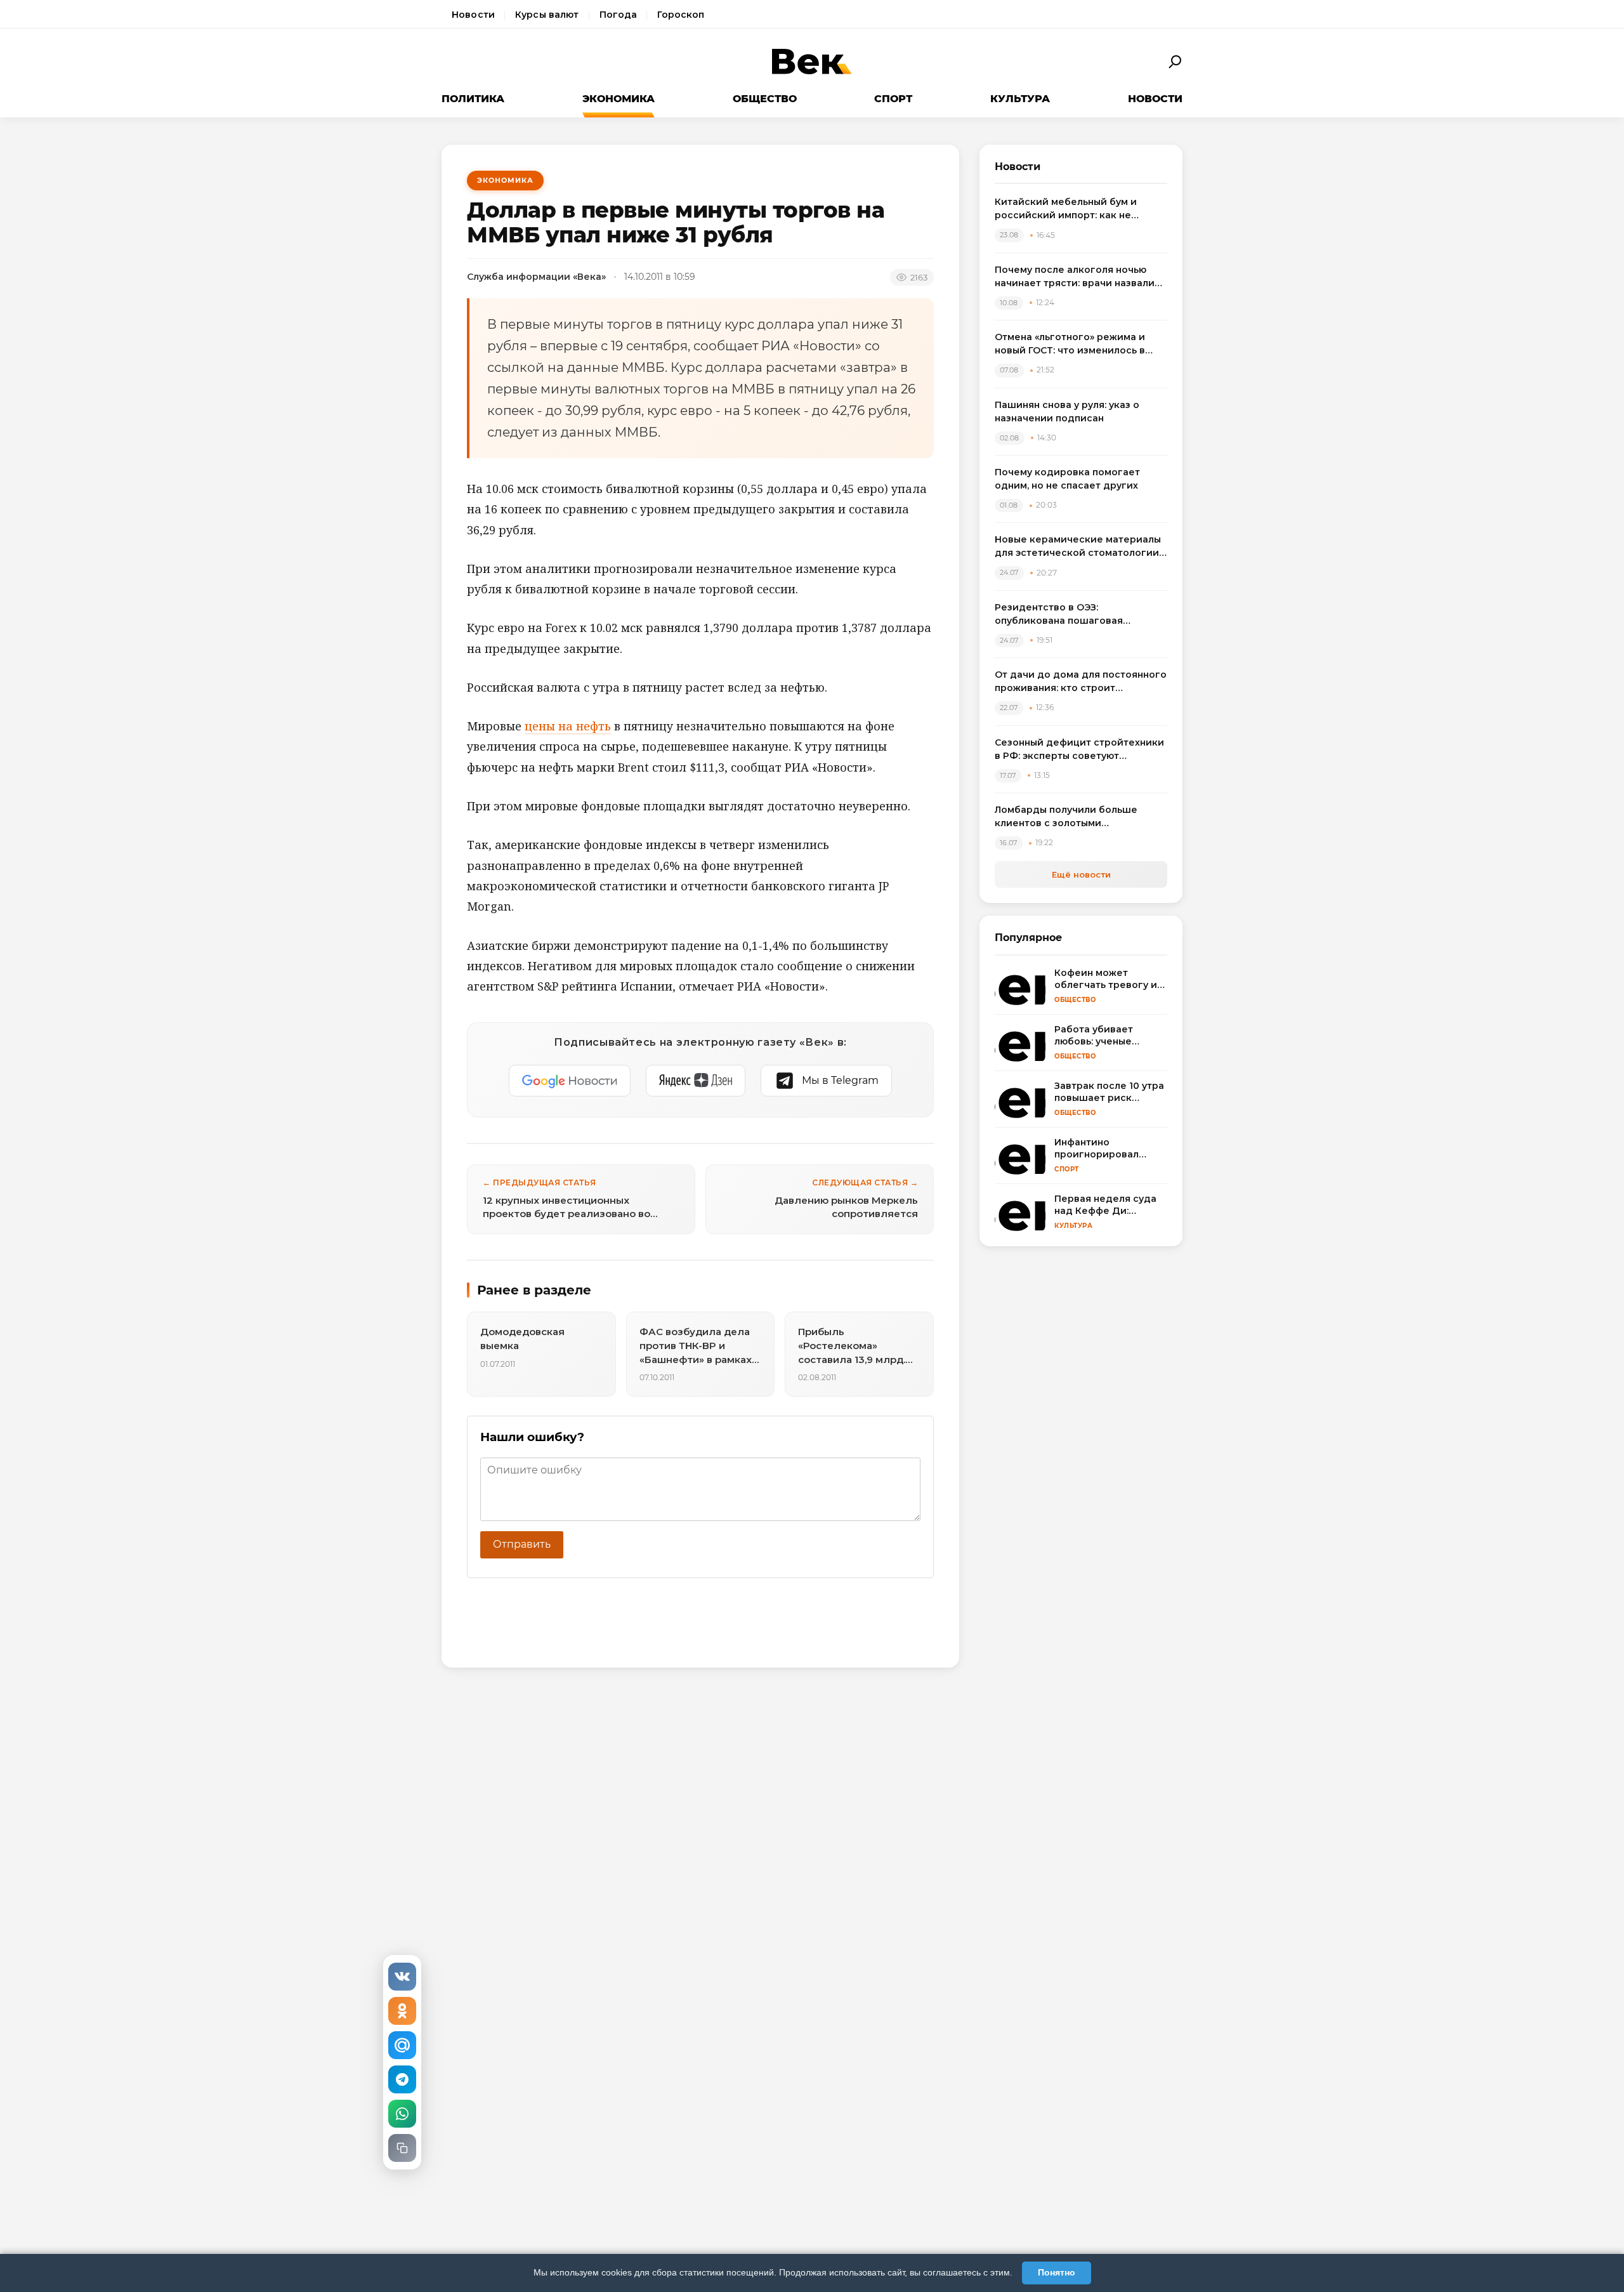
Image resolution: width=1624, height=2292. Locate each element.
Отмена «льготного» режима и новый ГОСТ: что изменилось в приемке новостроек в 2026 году (1078, 344)
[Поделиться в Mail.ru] (402, 2045)
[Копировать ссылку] (402, 2148)
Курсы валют (547, 15)
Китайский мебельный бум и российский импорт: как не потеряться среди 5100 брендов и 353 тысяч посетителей (1080, 209)
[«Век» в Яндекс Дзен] (696, 1081)
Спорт (893, 99)
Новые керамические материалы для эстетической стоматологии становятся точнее (1078, 547)
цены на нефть (568, 726)
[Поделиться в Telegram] (402, 2079)
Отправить (522, 1544)
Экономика (619, 99)
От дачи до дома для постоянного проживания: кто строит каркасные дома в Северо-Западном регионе (1081, 682)
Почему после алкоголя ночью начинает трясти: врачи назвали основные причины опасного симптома (1075, 277)
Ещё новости (1081, 874)
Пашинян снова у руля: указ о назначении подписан (1067, 412)
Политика (473, 99)
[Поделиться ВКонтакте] (402, 1977)
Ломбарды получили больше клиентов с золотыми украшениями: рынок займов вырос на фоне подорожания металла (1067, 817)
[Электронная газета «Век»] (812, 62)
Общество (765, 99)
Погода (619, 15)
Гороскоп (681, 15)
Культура (1020, 99)
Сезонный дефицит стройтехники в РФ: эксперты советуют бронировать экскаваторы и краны (1079, 750)
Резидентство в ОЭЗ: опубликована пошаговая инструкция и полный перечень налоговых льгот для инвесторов (1077, 615)
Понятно (1057, 2272)
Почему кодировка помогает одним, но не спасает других (1067, 479)
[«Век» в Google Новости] (570, 1081)
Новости (473, 15)
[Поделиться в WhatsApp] (402, 2114)
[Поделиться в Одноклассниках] (402, 2011)
